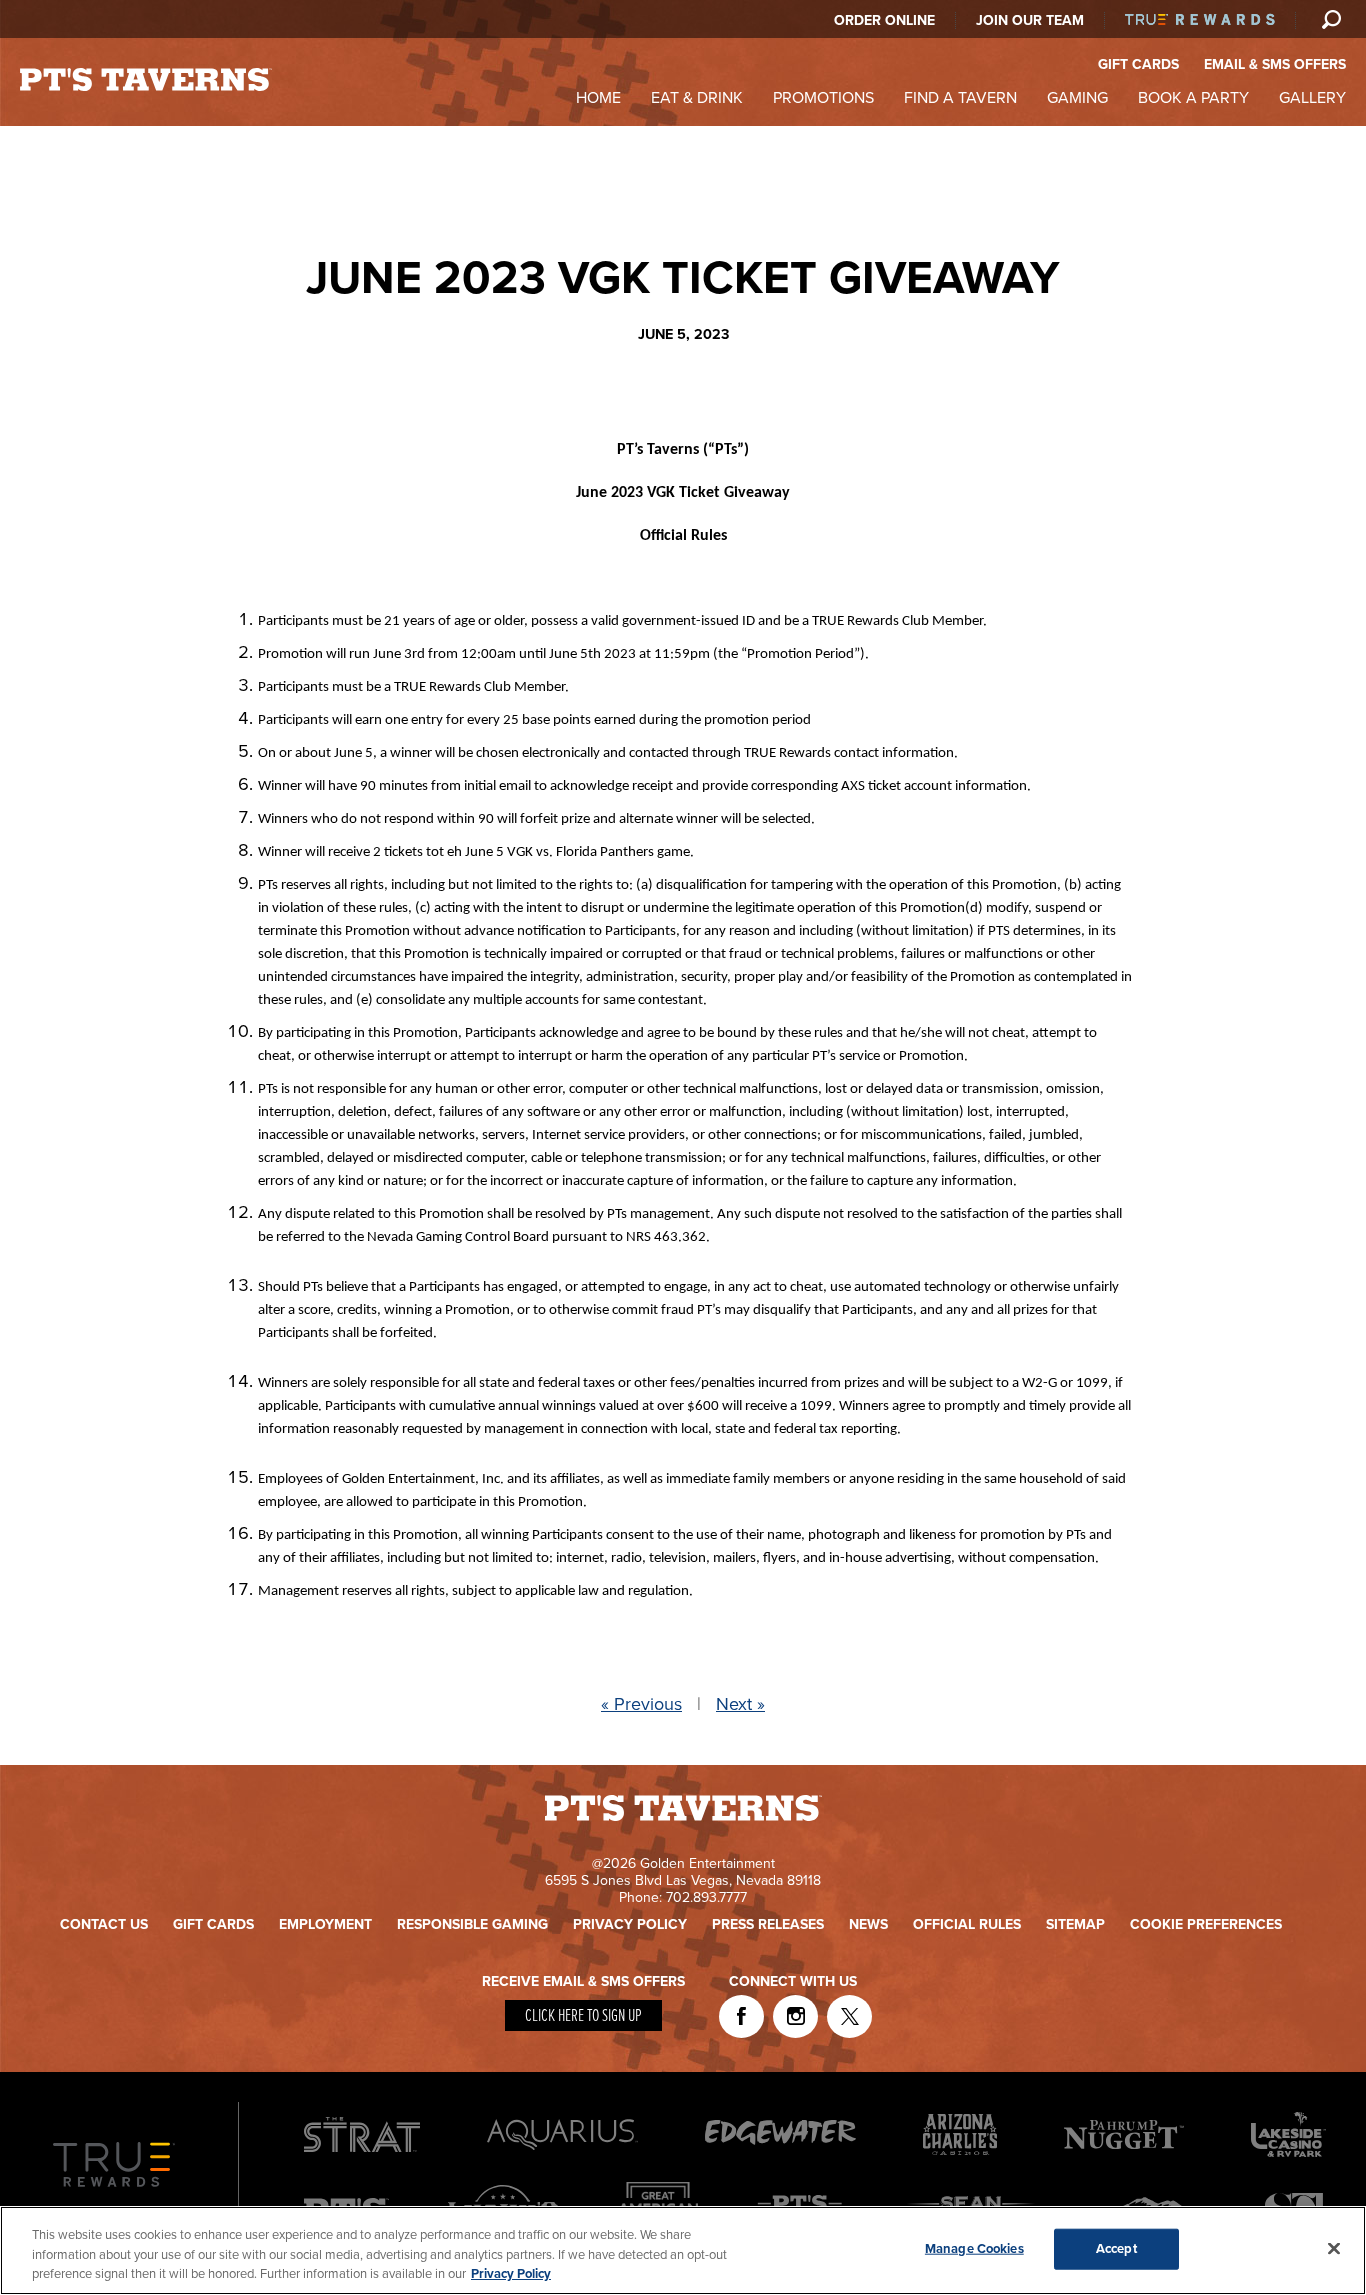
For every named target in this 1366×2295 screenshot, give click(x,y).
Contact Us (104, 1924)
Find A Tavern (960, 98)
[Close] (1334, 2248)
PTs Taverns (146, 79)
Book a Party (1193, 98)
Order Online (884, 20)
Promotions (823, 98)
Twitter (849, 2016)
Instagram (795, 2016)
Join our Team (1030, 20)
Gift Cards (213, 1924)
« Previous (641, 1704)
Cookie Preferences (1206, 1924)
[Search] (1331, 19)
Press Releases (768, 1924)
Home (598, 98)
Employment (325, 1924)
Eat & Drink (697, 98)
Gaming (1077, 98)
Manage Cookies (974, 2248)
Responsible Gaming (472, 1924)
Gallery (1312, 98)
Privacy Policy (630, 1924)
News (868, 1924)
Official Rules (967, 1924)
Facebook (741, 2016)
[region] (683, 2250)
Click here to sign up (583, 2016)
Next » (740, 1704)
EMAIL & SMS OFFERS (1275, 64)
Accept (1116, 2248)
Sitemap (1075, 1924)
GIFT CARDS (1138, 64)
